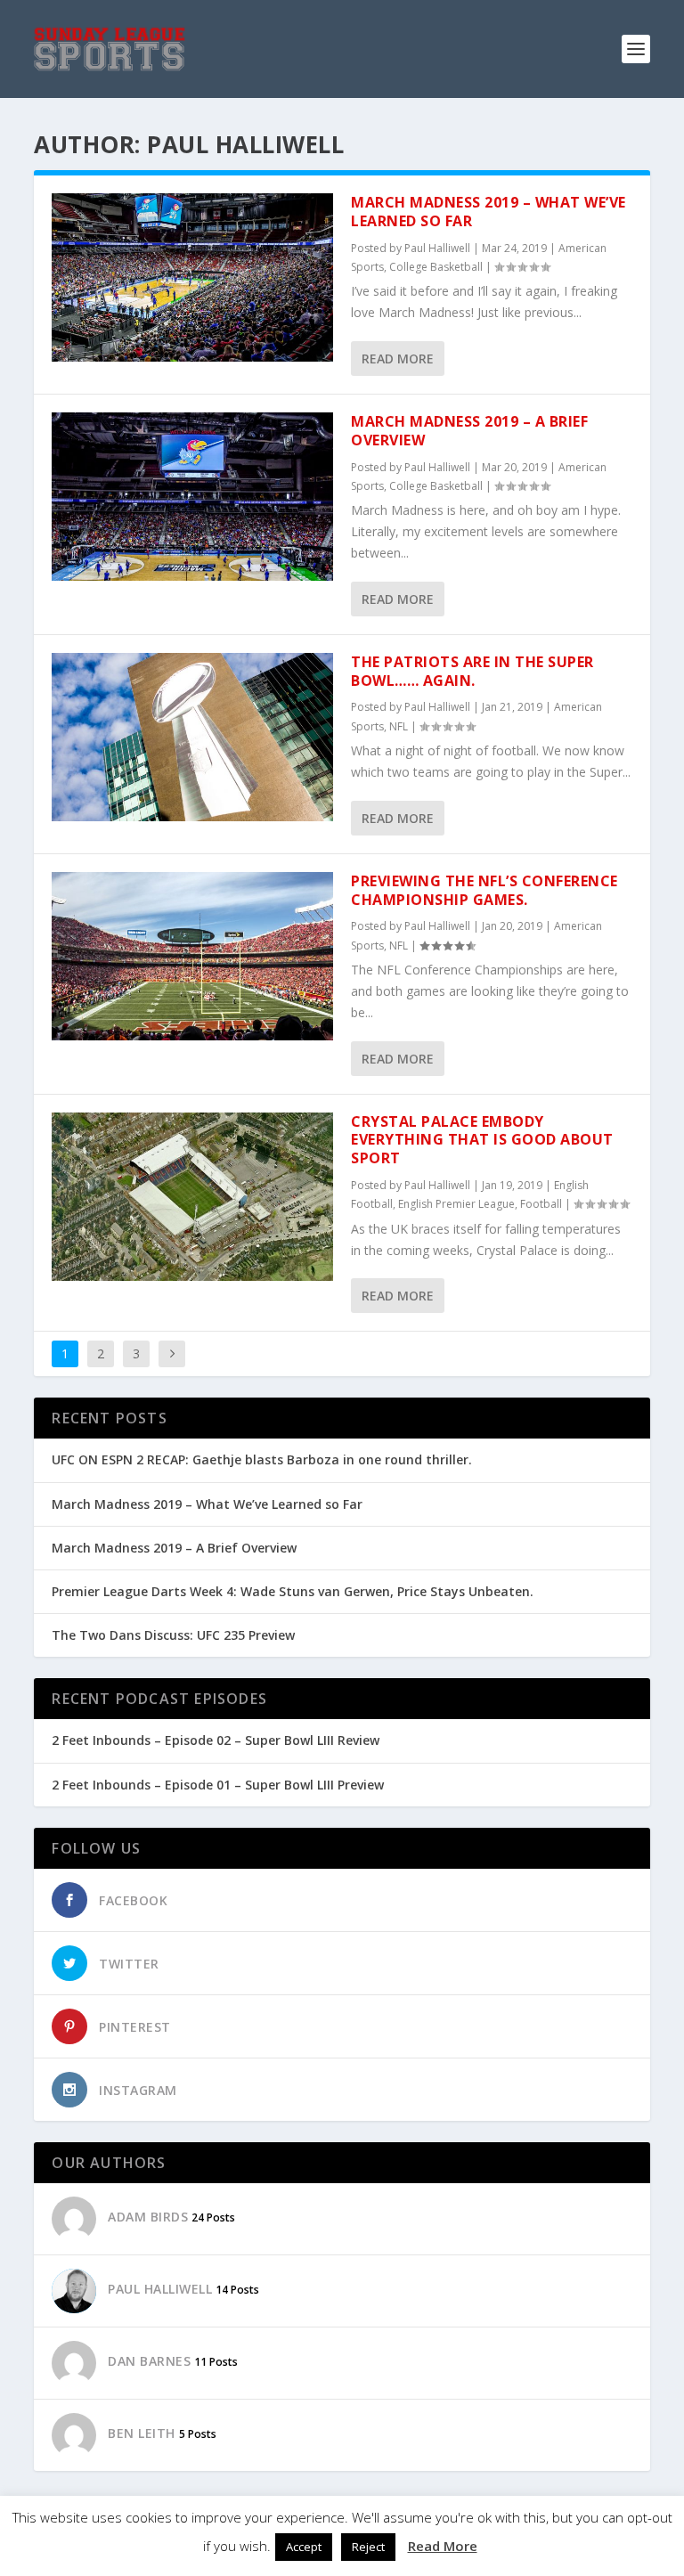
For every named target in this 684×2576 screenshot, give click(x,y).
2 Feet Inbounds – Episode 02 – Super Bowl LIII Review (216, 1740)
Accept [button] (304, 2547)
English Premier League (456, 1204)
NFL (399, 726)
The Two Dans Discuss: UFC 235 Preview (173, 1635)
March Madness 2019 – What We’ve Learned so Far (489, 212)
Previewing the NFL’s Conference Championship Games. (484, 890)
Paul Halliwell (437, 248)
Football (541, 1204)
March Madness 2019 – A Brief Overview (469, 431)
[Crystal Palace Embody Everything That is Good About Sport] (192, 1197)
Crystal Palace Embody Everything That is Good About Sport (482, 1140)
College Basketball (436, 267)
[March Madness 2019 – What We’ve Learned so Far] (192, 277)
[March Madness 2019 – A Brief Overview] (192, 497)
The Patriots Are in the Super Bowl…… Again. (472, 671)
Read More (398, 359)
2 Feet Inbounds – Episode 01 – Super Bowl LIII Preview (218, 1785)
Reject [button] (368, 2547)
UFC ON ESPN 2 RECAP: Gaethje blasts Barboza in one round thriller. (262, 1459)
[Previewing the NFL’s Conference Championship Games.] (192, 956)
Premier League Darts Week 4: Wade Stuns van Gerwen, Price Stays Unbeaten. (293, 1591)
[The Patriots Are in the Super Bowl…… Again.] (192, 737)
